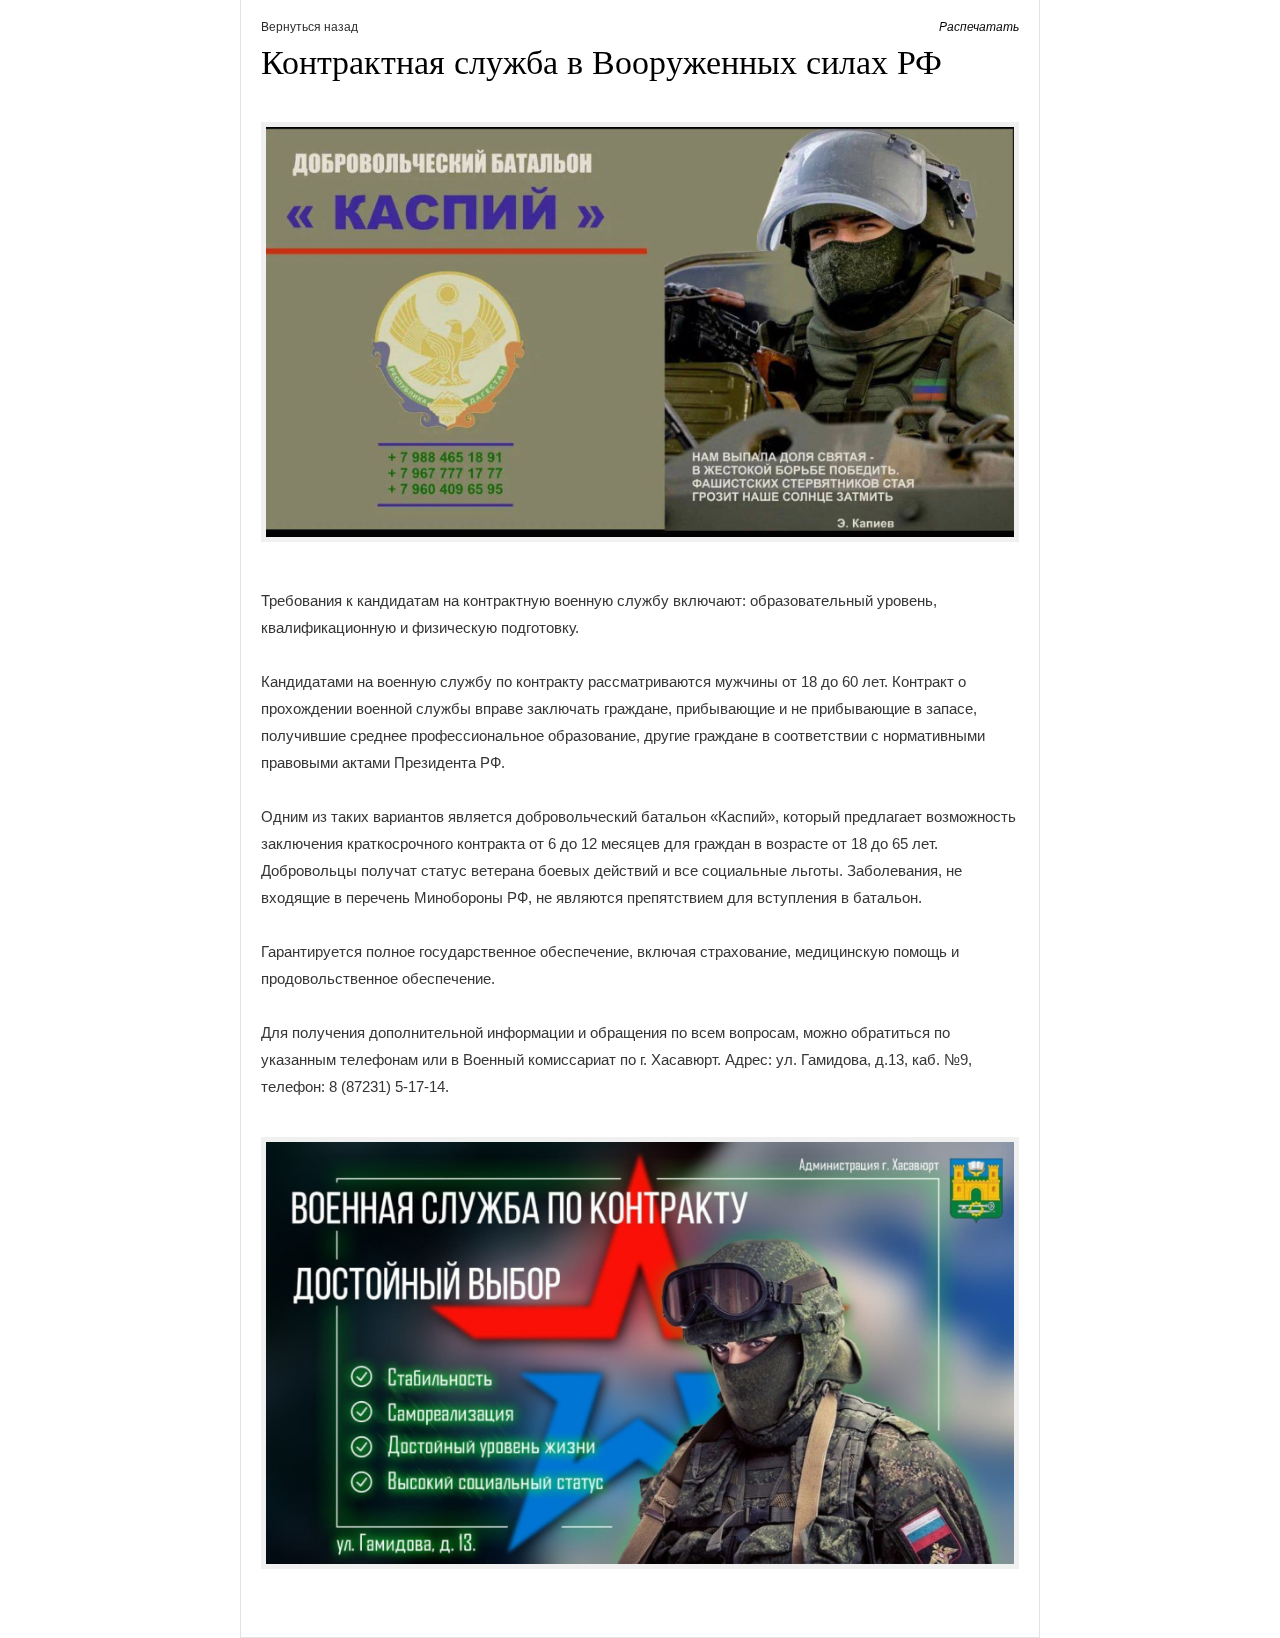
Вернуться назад (309, 27)
